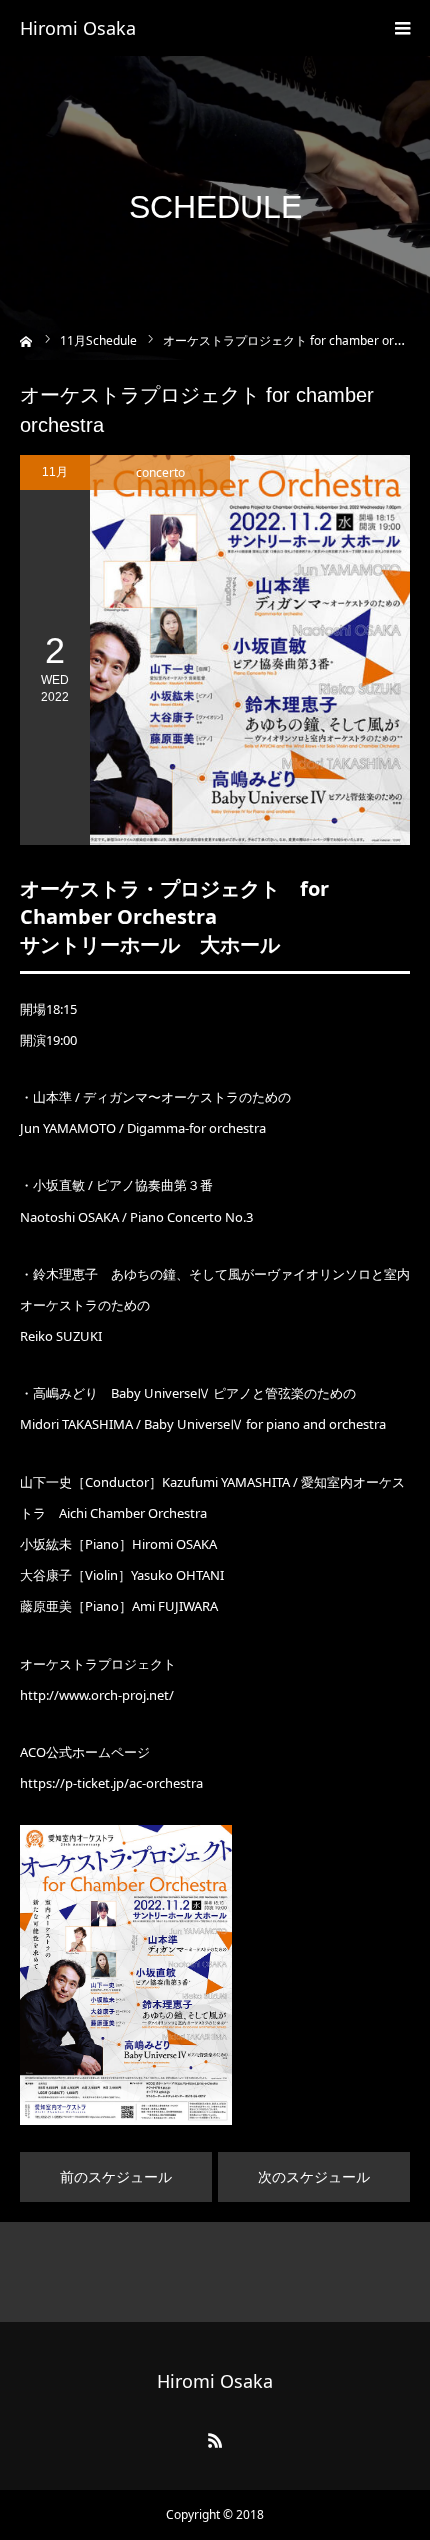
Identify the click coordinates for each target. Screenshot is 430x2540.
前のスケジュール (116, 2176)
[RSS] (215, 2440)
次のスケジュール (314, 2176)
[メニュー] (402, 28)
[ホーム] (26, 339)
